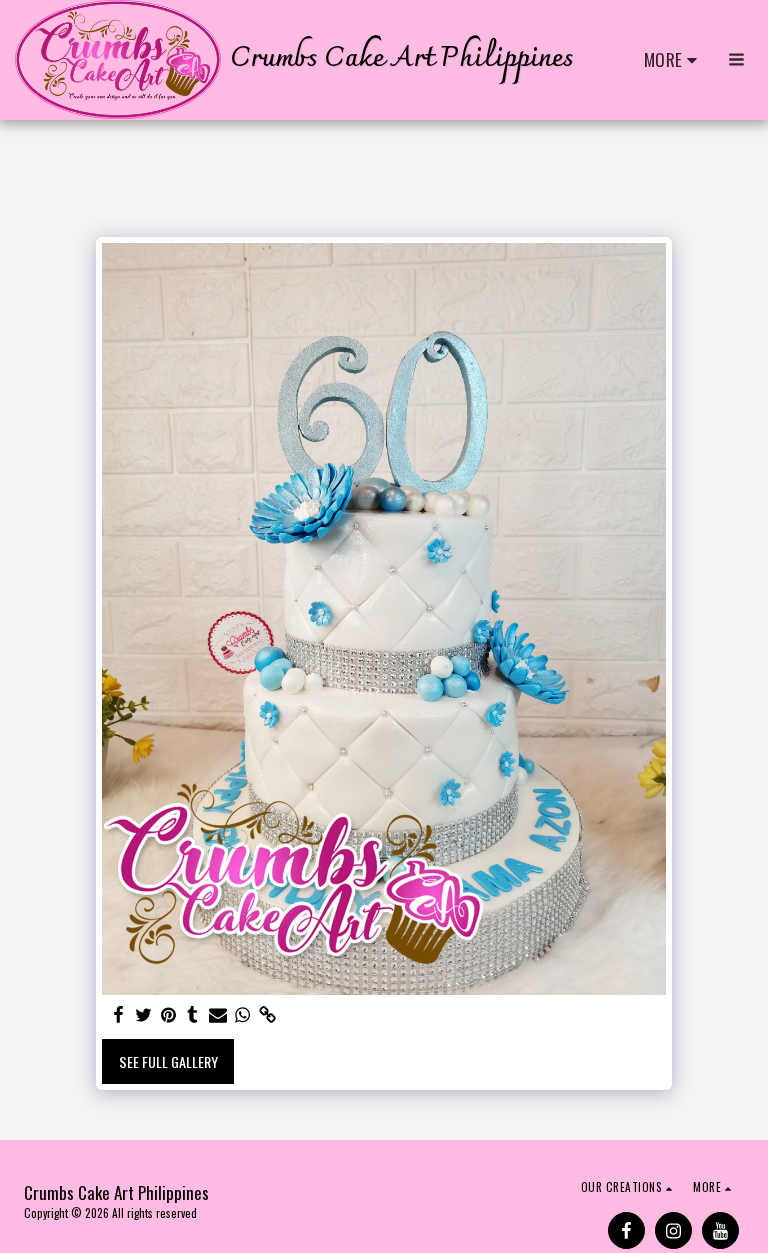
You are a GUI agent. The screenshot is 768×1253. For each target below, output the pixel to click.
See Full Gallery (168, 1061)
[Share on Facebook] (118, 1014)
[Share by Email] (218, 1014)
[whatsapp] (243, 1014)
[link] (268, 1014)
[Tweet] (143, 1014)
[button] (736, 59)
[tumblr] (193, 1014)
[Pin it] (168, 1014)
